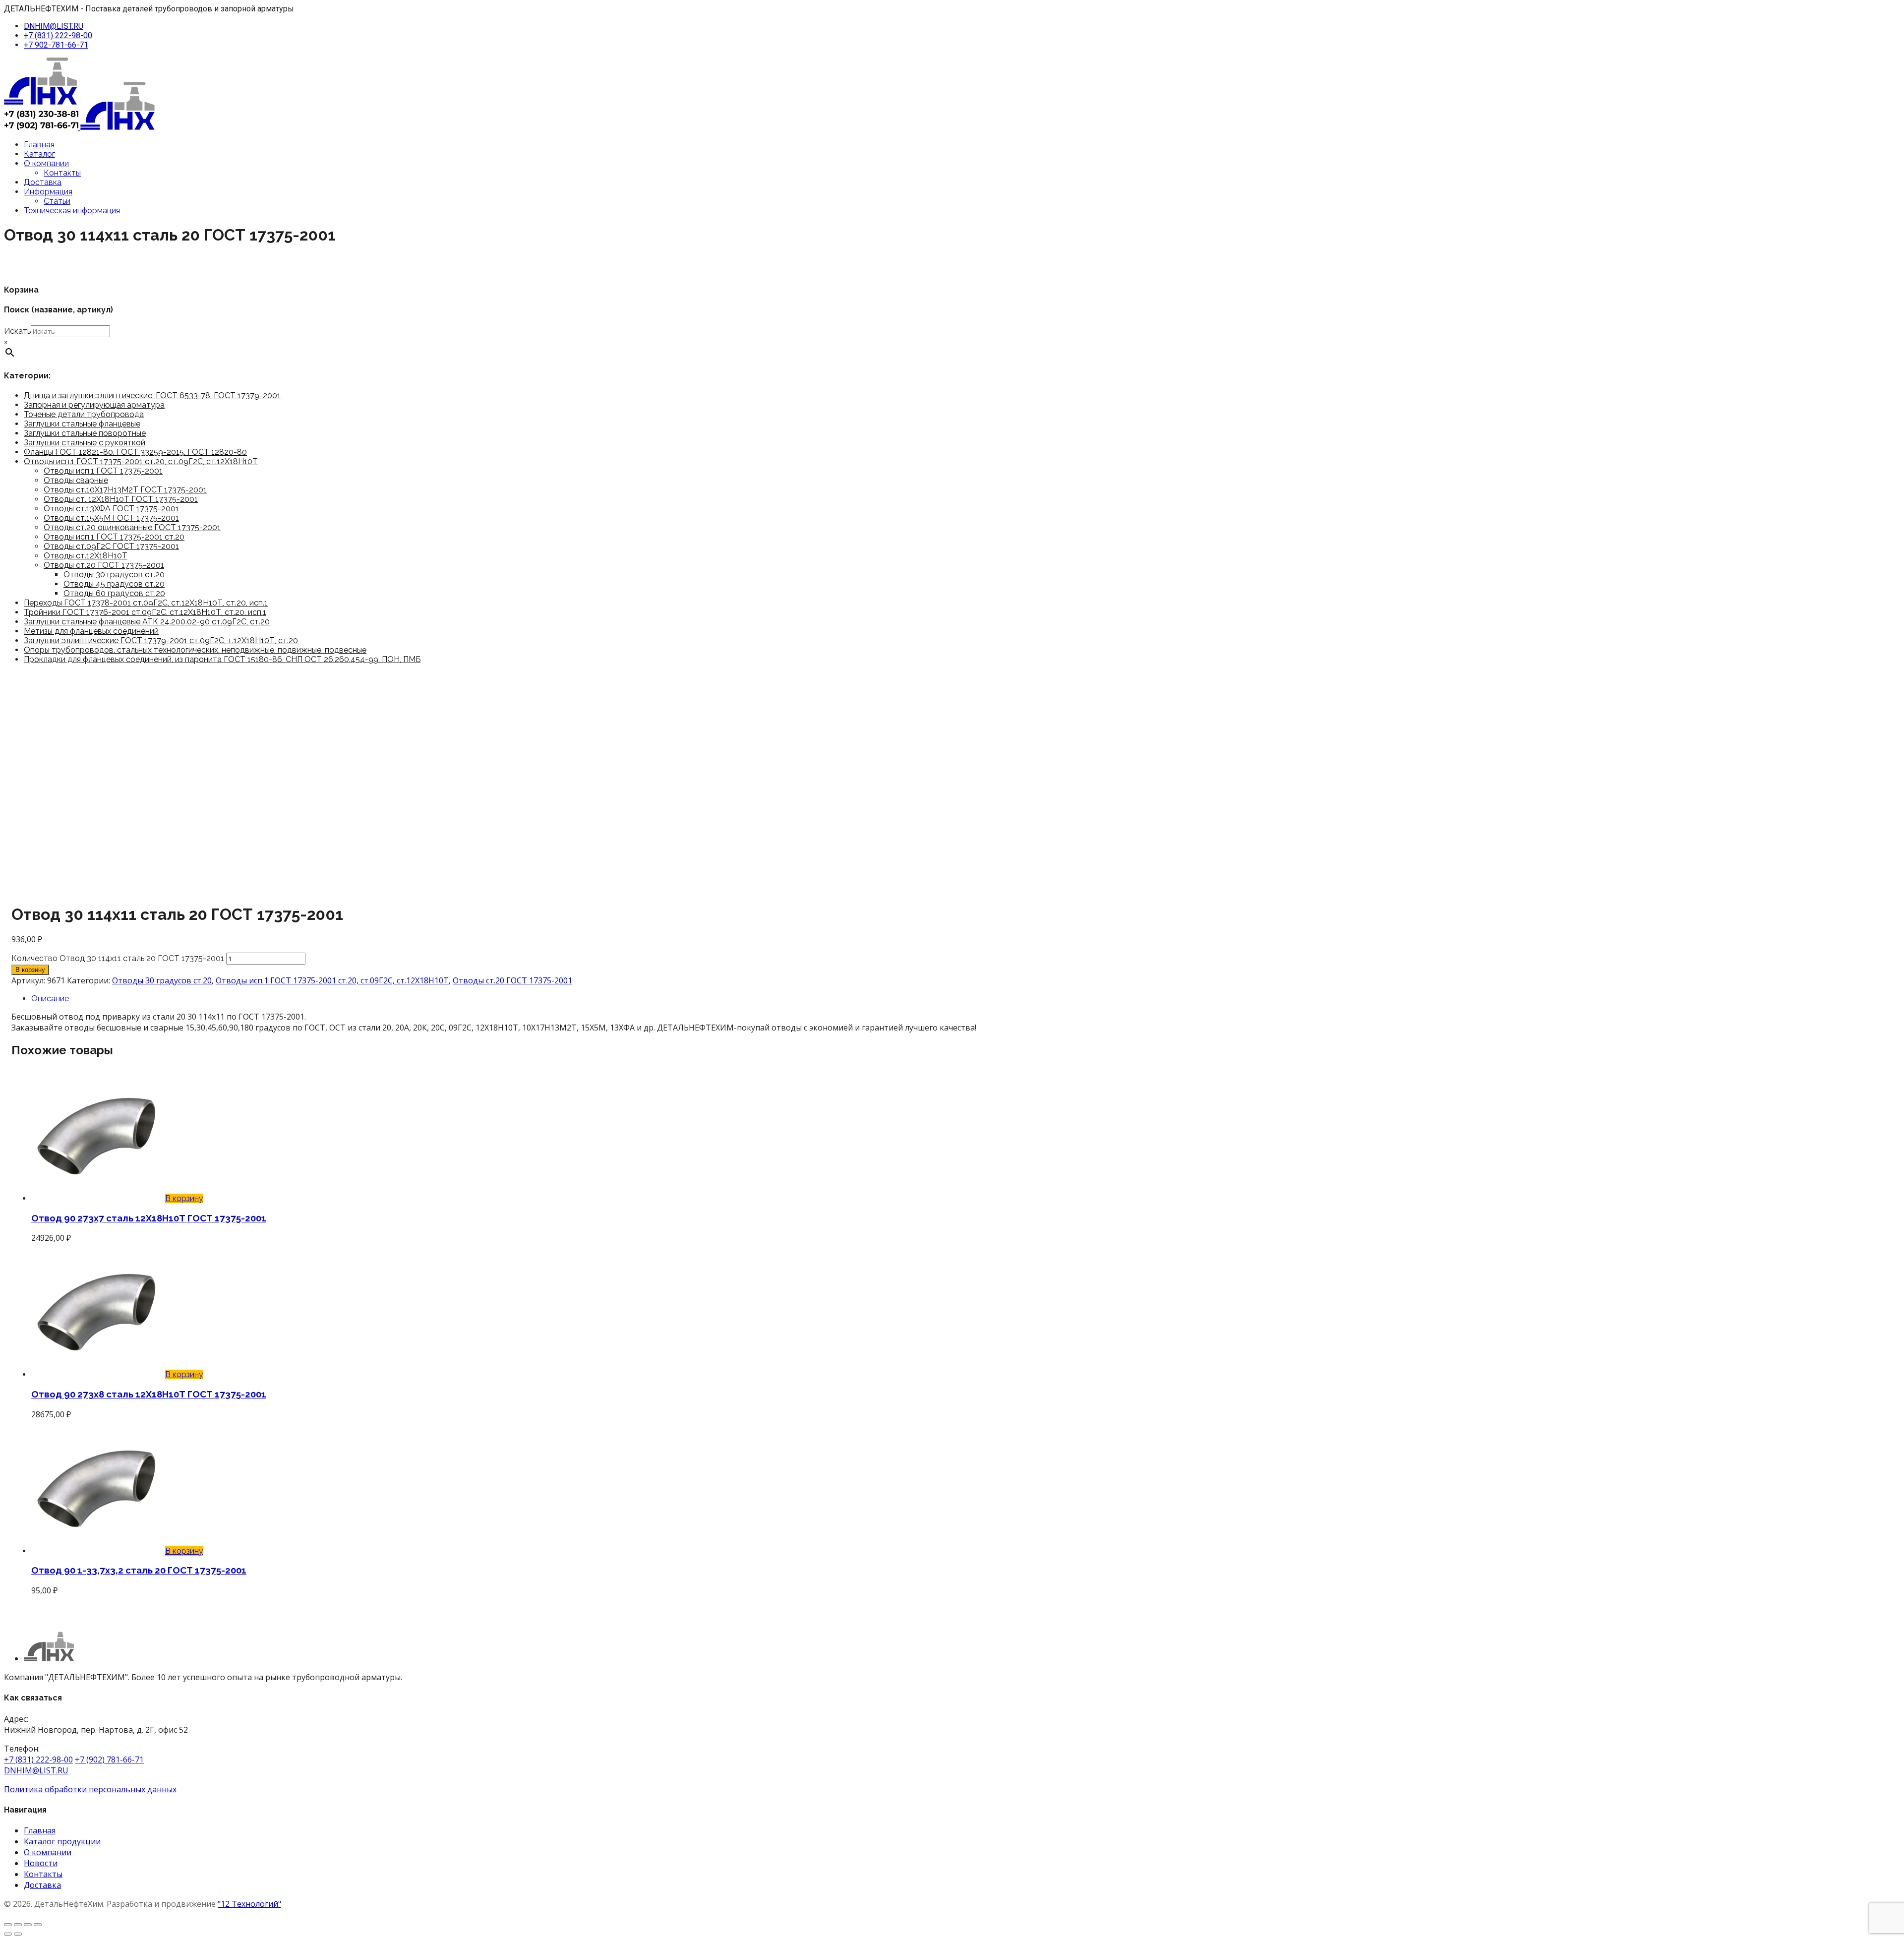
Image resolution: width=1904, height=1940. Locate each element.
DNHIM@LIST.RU (54, 26)
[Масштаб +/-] (8, 1925)
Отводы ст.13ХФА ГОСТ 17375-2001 (111, 509)
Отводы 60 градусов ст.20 (114, 593)
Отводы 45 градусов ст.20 (114, 584)
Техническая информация (72, 211)
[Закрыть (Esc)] (38, 1925)
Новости (41, 1863)
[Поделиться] (28, 1925)
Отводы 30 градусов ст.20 (114, 575)
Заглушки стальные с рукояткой (85, 443)
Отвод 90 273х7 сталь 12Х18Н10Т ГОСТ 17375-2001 (149, 1218)
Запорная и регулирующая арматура (94, 405)
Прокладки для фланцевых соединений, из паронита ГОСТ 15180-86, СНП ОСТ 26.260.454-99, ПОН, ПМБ (222, 659)
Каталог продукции (62, 1841)
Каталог (39, 154)
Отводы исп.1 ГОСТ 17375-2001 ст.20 (114, 537)
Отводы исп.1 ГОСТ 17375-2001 (103, 471)
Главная (39, 145)
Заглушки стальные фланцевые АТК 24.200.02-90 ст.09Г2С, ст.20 (147, 622)
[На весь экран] (18, 1925)
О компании (46, 163)
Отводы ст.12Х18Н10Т (86, 556)
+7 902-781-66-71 (56, 45)
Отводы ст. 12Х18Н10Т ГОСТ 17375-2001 (121, 499)
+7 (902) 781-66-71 (109, 1759)
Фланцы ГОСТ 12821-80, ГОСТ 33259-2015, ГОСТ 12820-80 (135, 452)
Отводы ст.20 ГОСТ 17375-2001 (104, 565)
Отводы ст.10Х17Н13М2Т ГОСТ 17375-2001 (125, 490)
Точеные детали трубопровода (84, 414)
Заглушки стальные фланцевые (82, 424)
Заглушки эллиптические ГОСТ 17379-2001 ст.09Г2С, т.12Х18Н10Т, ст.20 (161, 640)
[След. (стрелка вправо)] (18, 1934)
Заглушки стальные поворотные (85, 433)
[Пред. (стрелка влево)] (8, 1934)
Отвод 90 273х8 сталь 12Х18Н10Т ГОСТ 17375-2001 (149, 1394)
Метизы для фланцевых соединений (91, 631)
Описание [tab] (50, 999)
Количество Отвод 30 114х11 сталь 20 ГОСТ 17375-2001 (118, 958)
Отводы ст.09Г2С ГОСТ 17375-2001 (111, 546)
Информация (48, 192)
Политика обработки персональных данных (90, 1789)
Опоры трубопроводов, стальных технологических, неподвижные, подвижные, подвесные (195, 650)
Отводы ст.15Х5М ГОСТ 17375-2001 (111, 518)
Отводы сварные (76, 480)
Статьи (57, 201)
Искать (17, 331)
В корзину (30, 970)
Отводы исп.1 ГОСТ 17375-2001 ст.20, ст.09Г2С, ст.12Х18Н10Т (141, 461)
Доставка (43, 182)
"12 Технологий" (249, 1904)
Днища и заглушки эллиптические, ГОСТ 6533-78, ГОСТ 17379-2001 (152, 395)
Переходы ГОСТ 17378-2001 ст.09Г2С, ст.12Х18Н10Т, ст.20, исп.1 (146, 603)
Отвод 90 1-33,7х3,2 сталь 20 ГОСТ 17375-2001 (139, 1570)
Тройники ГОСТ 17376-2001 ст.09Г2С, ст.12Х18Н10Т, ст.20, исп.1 (145, 612)
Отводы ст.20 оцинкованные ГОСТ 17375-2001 (132, 527)
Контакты (62, 173)
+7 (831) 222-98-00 (58, 35)
